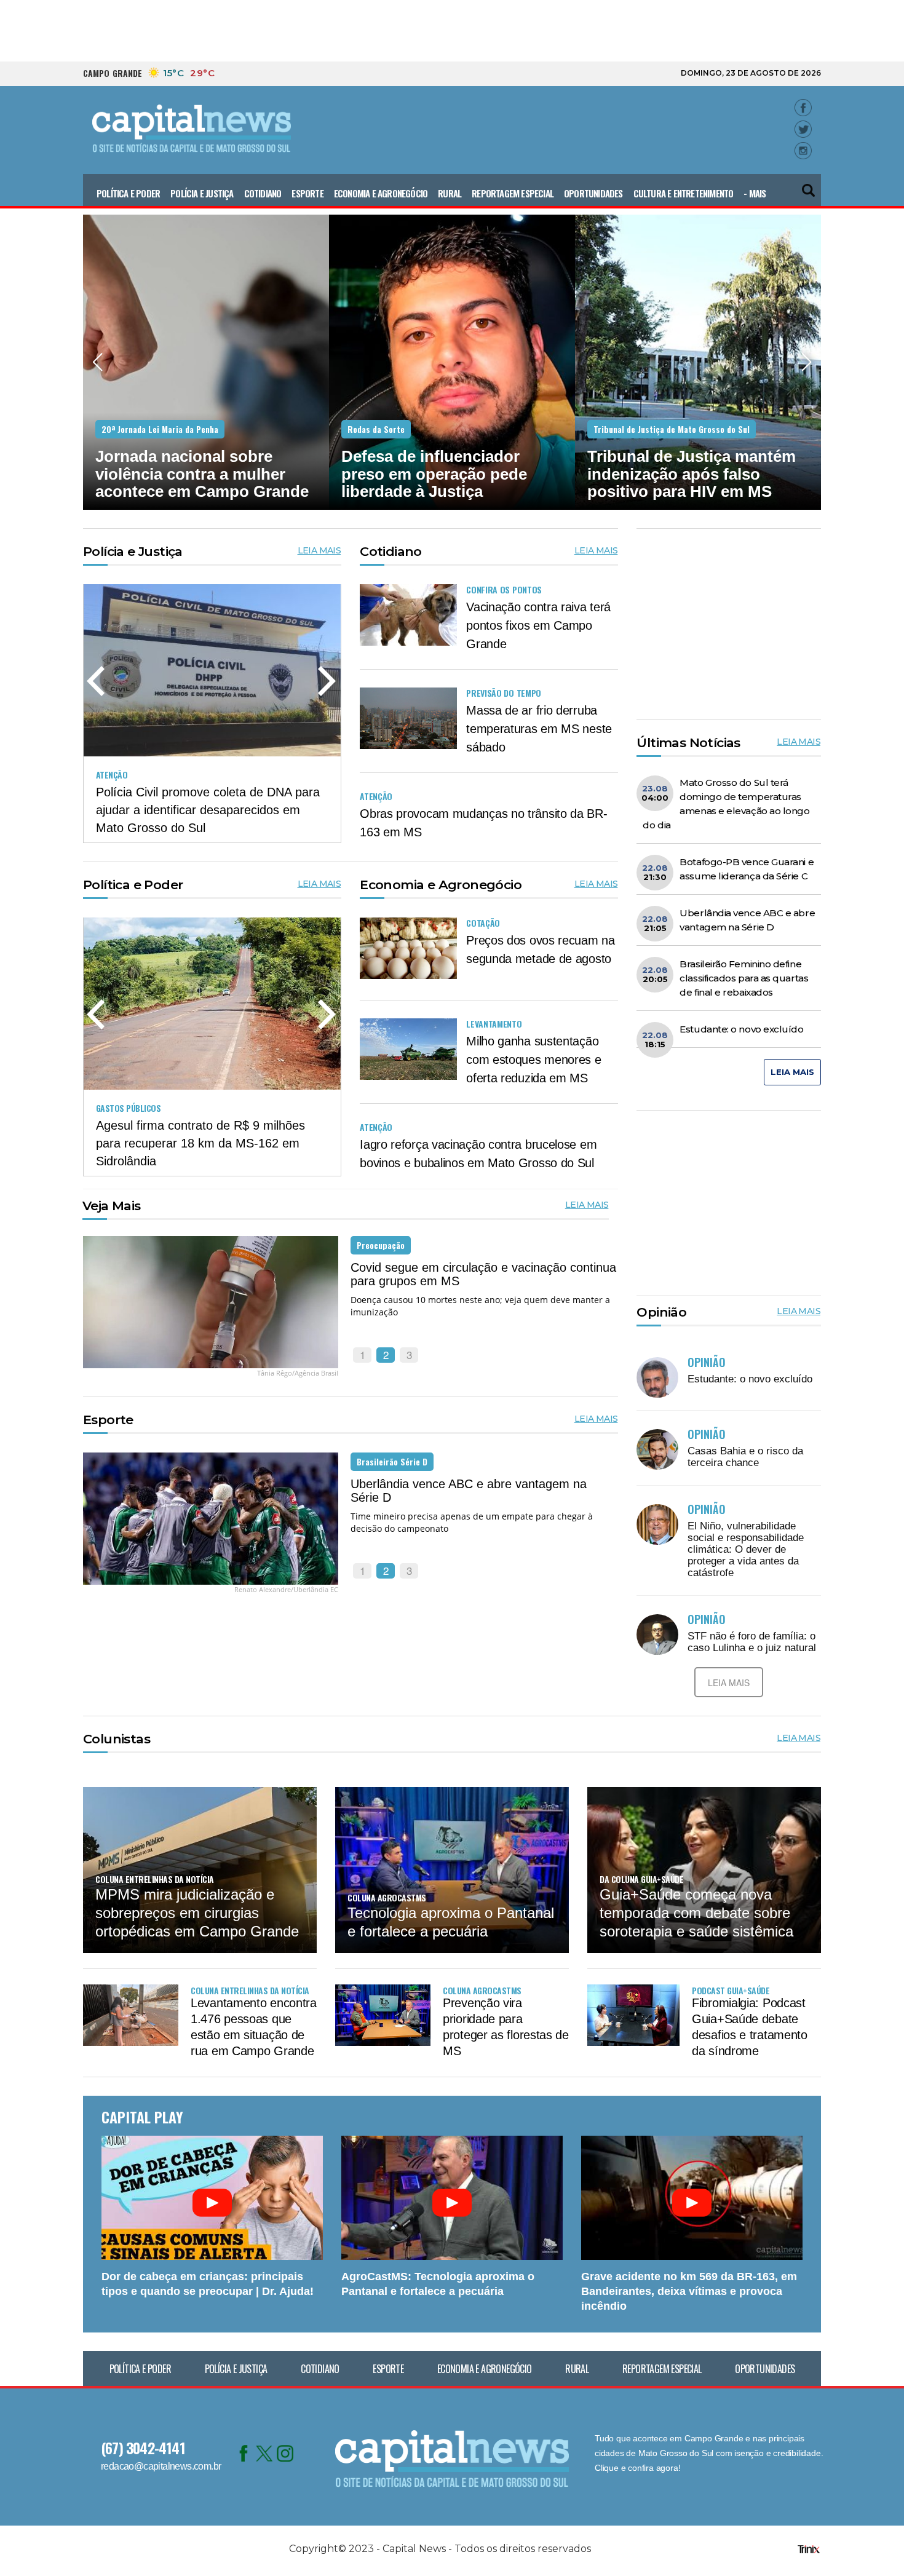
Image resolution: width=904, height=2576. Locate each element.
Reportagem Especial (513, 193)
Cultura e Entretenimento (684, 193)
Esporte (307, 193)
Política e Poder (128, 193)
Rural (450, 193)
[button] (809, 185)
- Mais (755, 193)
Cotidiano (263, 193)
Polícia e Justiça (202, 193)
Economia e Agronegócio (381, 193)
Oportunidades (593, 193)
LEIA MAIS (319, 550)
